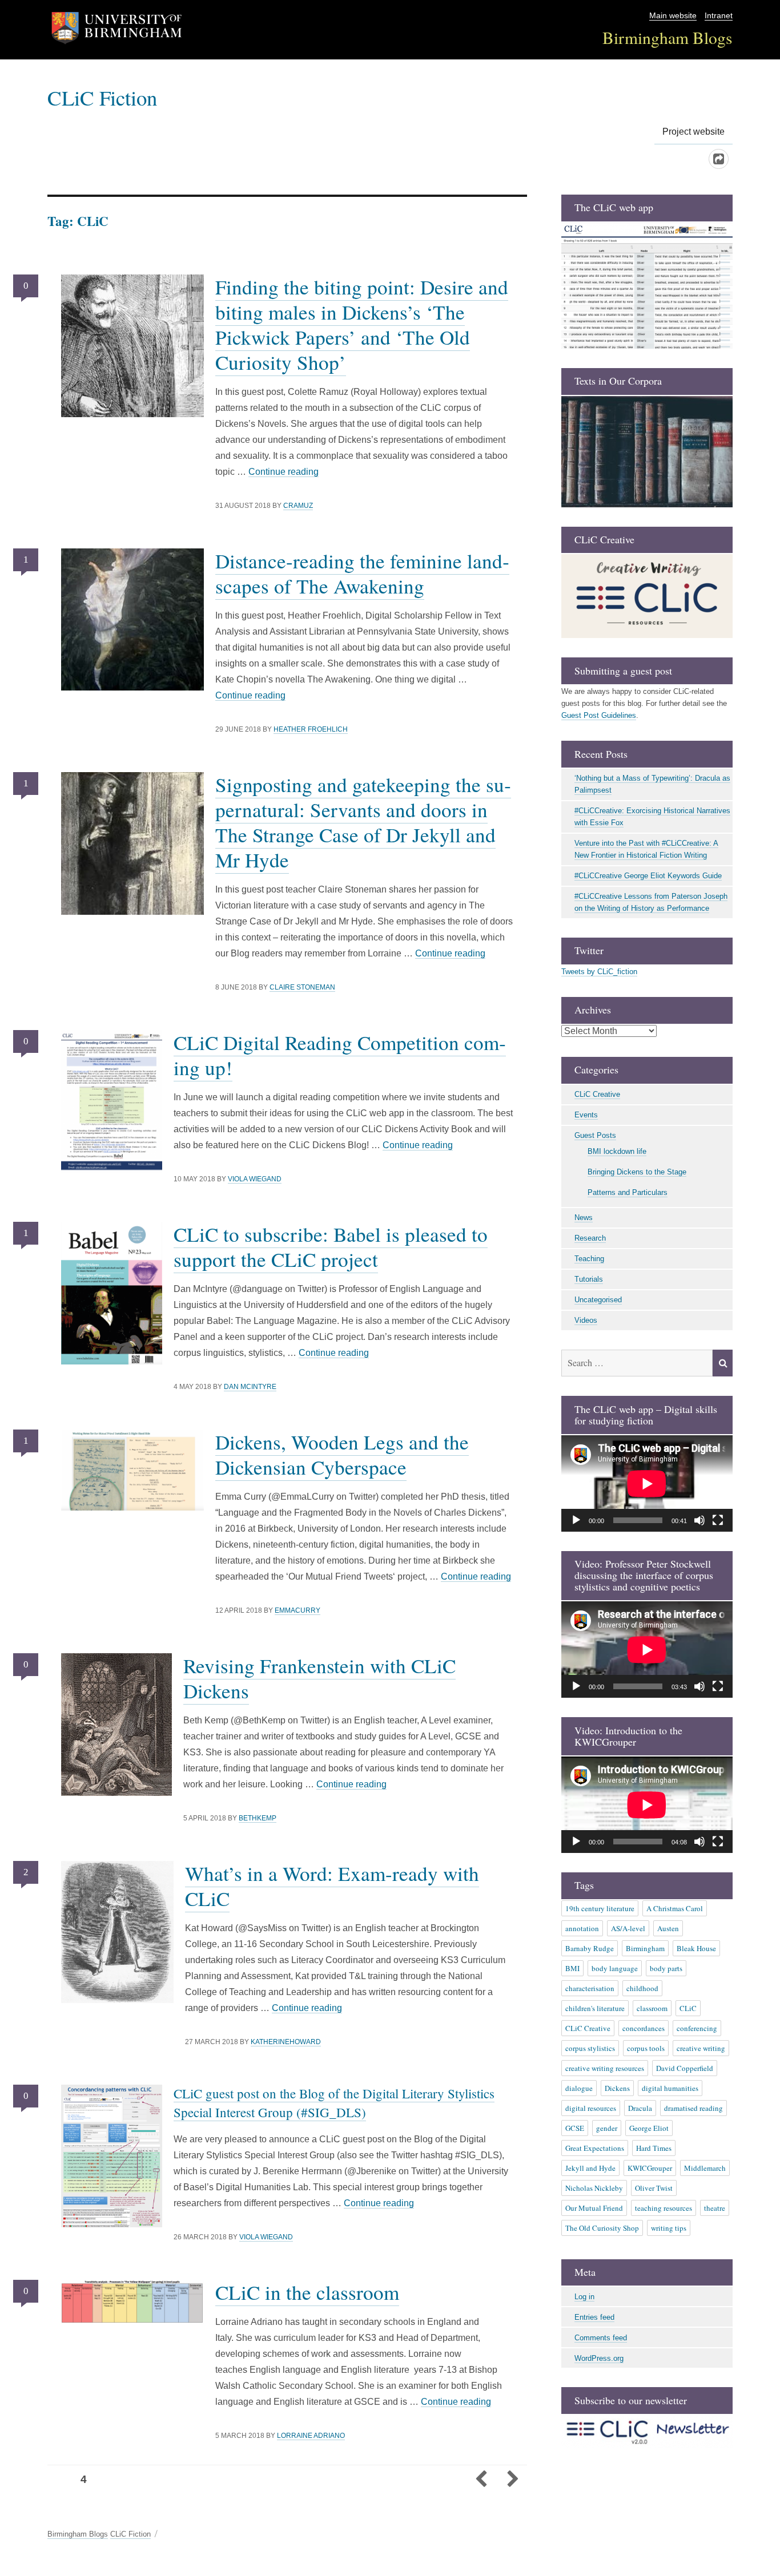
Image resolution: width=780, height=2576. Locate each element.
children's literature (595, 2008)
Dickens (617, 2088)
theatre (715, 2208)
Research (590, 1238)
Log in (584, 2297)
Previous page (481, 2480)
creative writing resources (605, 2068)
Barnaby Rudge (590, 1948)
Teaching (589, 1259)
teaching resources (664, 2208)
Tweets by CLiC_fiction (599, 972)
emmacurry (297, 1610)
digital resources (591, 2108)
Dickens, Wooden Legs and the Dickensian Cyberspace (342, 1454)
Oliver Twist (654, 2188)
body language (615, 1968)
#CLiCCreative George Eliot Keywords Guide (648, 876)
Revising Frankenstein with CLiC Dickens (319, 1678)
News (584, 1218)
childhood (642, 1988)
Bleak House (696, 1948)
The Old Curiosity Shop (602, 2228)
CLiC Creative (597, 1094)
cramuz (298, 506)
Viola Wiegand (255, 1179)
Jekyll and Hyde (590, 2168)
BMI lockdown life (617, 1151)
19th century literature (600, 1908)
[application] (647, 1483)
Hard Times (654, 2148)
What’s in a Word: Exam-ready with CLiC (332, 1886)
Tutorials (589, 1279)
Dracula (640, 2108)
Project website (693, 132)
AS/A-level (628, 1928)
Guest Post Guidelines (599, 715)
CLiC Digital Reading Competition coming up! (340, 1055)
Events (586, 1115)
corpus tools (646, 2048)
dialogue (579, 2088)
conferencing (697, 2028)
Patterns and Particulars (628, 1192)
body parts (666, 1968)
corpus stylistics (590, 2048)
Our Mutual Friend (594, 2208)
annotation (582, 1928)
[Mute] (699, 1520)
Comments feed (601, 2338)
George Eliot (649, 2128)
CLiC (688, 2008)
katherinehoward (286, 2042)
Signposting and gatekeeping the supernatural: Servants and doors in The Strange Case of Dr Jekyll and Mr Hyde (363, 822)
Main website (673, 16)
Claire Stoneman (302, 987)
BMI (572, 1968)
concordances (644, 2028)
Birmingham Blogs (668, 37)
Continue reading (284, 472)
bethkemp (258, 1818)
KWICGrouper (650, 2168)
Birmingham (645, 1948)
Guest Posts (595, 1135)
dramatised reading (693, 2108)
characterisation (590, 1988)
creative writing (701, 2048)
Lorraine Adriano (311, 2436)
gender (607, 2128)
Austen (668, 1928)
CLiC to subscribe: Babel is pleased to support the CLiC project (331, 1247)
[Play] (576, 1520)
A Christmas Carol (675, 1908)
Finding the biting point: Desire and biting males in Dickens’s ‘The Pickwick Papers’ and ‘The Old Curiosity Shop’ (362, 324)
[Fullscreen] (718, 1520)
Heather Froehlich (311, 729)
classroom (652, 2008)
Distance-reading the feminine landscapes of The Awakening (362, 573)
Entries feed (594, 2317)
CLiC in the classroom (307, 2292)
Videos (586, 1320)
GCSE (575, 2128)
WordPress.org (599, 2358)
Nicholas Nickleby (594, 2188)
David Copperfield (685, 2068)
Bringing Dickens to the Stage (637, 1172)
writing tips (669, 2228)
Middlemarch (705, 2168)
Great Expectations (595, 2148)
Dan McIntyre (250, 1387)
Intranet (719, 16)
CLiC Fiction (102, 97)
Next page (512, 2480)
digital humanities (670, 2088)
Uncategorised (598, 1300)
